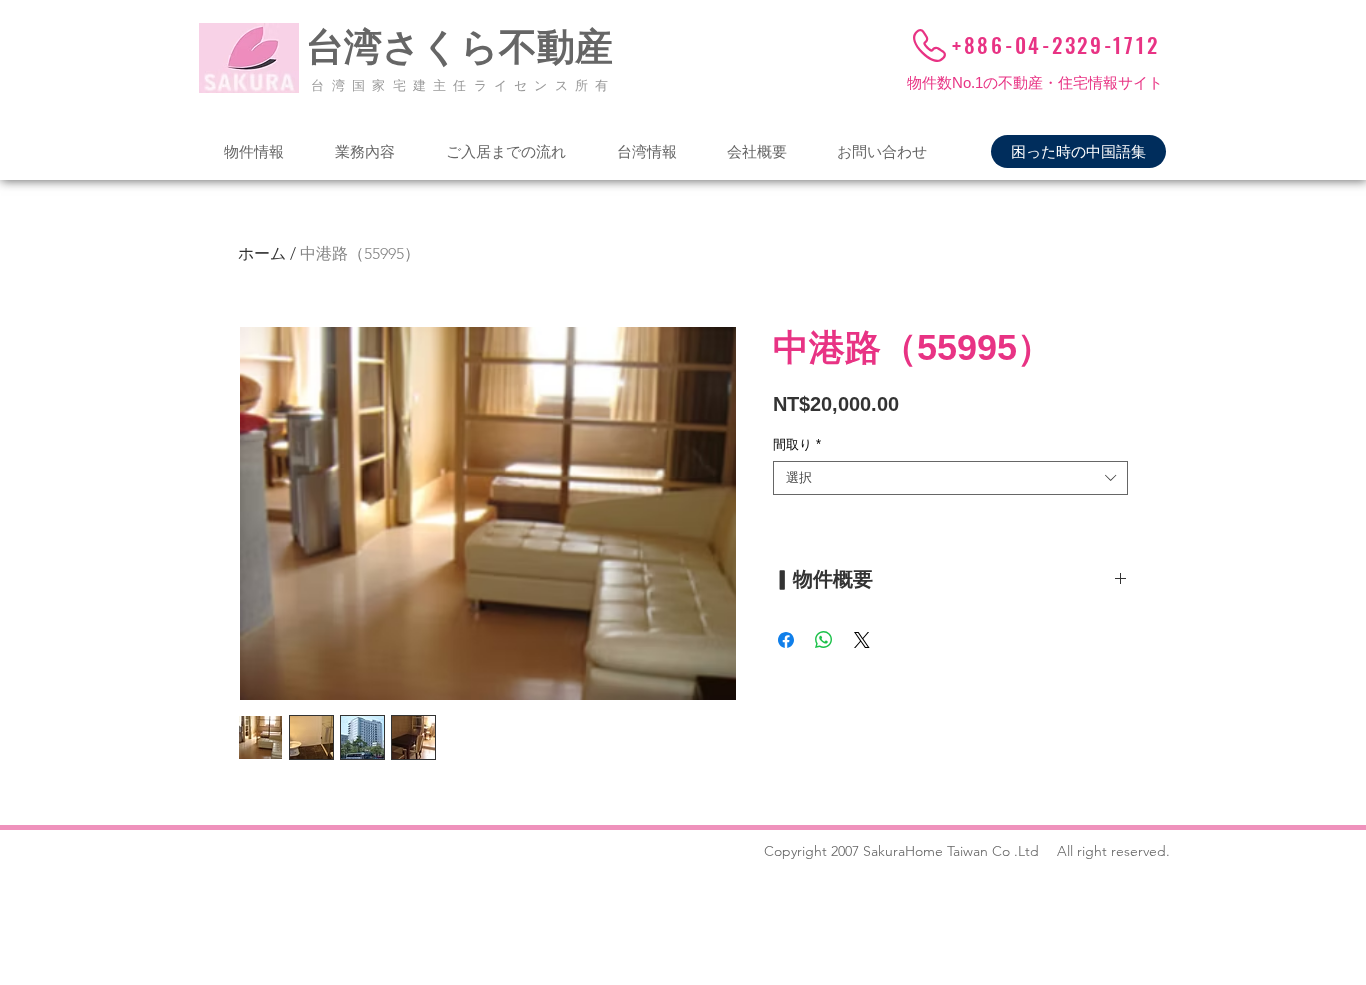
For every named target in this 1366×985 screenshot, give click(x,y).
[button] (253, 151)
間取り (797, 444)
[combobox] (950, 478)
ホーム (262, 253)
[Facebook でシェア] (786, 640)
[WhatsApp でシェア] (824, 640)
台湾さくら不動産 (459, 47)
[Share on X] (862, 640)
